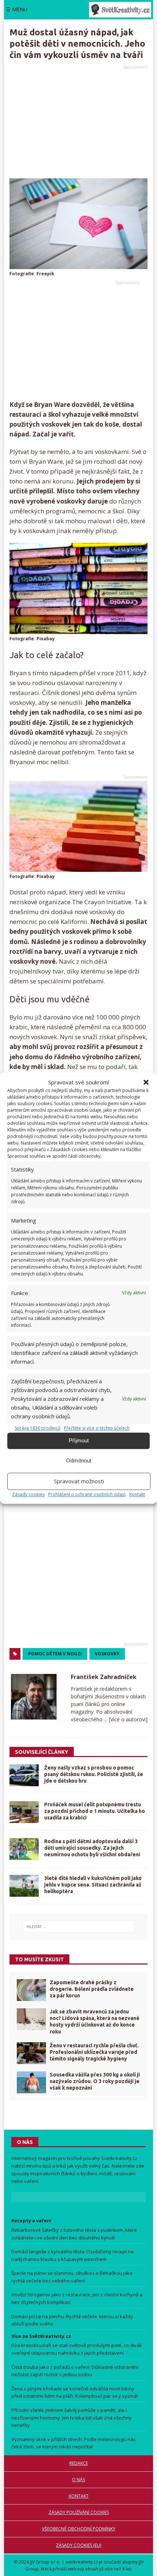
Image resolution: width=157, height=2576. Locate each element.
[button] (146, 1082)
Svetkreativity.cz (119, 2158)
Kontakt (137, 1494)
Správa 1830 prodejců (37, 1428)
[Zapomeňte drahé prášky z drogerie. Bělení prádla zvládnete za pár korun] (31, 1990)
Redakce (79, 2463)
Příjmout (79, 1440)
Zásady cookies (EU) (78, 2545)
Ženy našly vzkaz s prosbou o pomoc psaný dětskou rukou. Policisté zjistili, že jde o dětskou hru (94, 1774)
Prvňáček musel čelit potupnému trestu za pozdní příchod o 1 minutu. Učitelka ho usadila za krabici (95, 1811)
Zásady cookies (28, 1494)
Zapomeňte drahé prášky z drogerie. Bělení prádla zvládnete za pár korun (92, 1989)
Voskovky (107, 1654)
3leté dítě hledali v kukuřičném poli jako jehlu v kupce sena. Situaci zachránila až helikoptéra (93, 1885)
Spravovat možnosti (79, 1481)
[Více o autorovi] (127, 1719)
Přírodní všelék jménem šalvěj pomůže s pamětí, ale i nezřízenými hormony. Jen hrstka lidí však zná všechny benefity (72, 2418)
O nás (78, 2480)
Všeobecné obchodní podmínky (79, 2529)
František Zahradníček (104, 1677)
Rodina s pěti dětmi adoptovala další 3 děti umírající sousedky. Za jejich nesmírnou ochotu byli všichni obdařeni (92, 1848)
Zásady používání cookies (79, 2512)
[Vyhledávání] (79, 1927)
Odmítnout (79, 1460)
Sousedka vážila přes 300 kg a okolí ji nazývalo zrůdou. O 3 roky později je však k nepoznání (95, 2081)
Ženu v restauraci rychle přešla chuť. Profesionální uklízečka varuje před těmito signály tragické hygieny (94, 2052)
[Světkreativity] (120, 10)
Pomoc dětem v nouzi (55, 1654)
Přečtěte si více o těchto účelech (97, 1428)
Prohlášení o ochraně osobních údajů (87, 1494)
